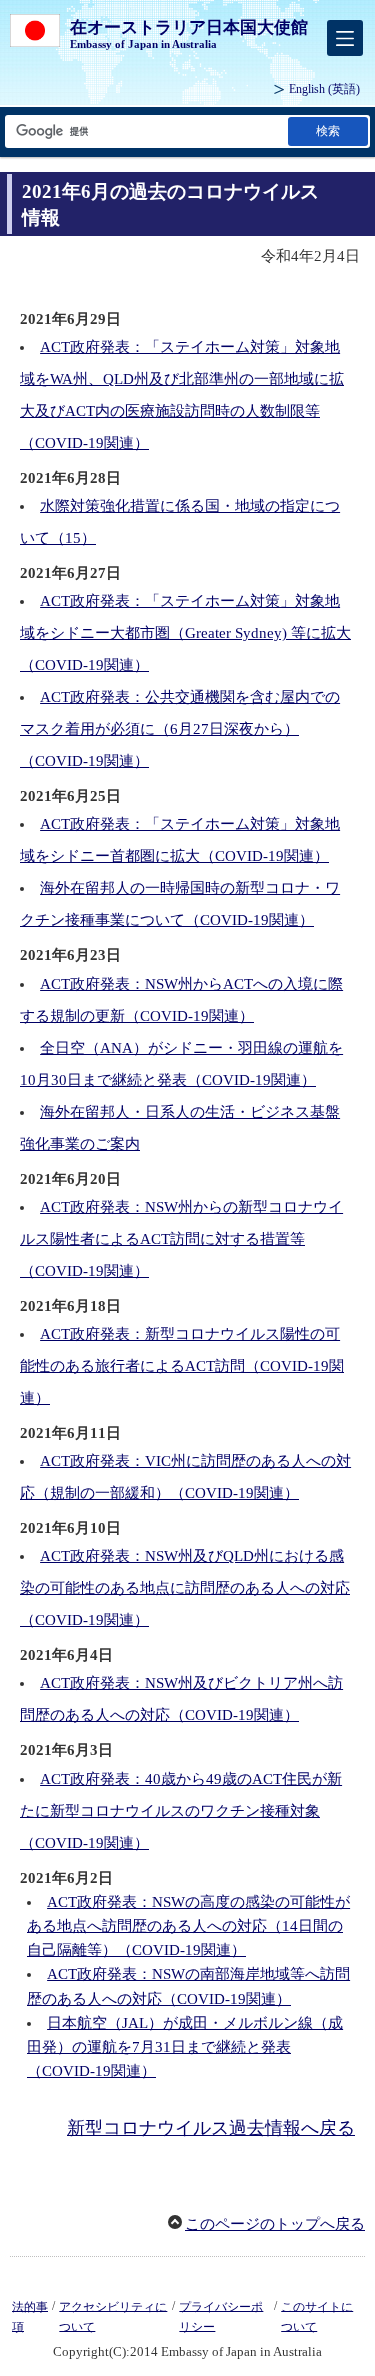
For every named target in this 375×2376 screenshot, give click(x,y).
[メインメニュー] (345, 38)
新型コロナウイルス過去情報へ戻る (211, 2128)
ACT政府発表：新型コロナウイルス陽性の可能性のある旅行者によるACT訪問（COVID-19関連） (182, 1366)
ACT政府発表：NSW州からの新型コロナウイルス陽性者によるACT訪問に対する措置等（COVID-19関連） (181, 1239)
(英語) (324, 89)
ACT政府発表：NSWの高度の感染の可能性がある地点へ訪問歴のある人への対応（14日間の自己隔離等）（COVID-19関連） (188, 1926)
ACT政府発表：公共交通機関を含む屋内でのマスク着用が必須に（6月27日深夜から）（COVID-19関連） (180, 729)
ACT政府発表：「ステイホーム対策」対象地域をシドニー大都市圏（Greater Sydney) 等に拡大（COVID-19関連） (185, 633)
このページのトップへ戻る (275, 2224)
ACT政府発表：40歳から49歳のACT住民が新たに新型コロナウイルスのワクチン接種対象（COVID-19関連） (181, 1811)
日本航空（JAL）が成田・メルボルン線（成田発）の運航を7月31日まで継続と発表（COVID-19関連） (185, 2047)
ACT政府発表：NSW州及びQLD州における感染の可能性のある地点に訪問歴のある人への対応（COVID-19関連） (185, 1588)
